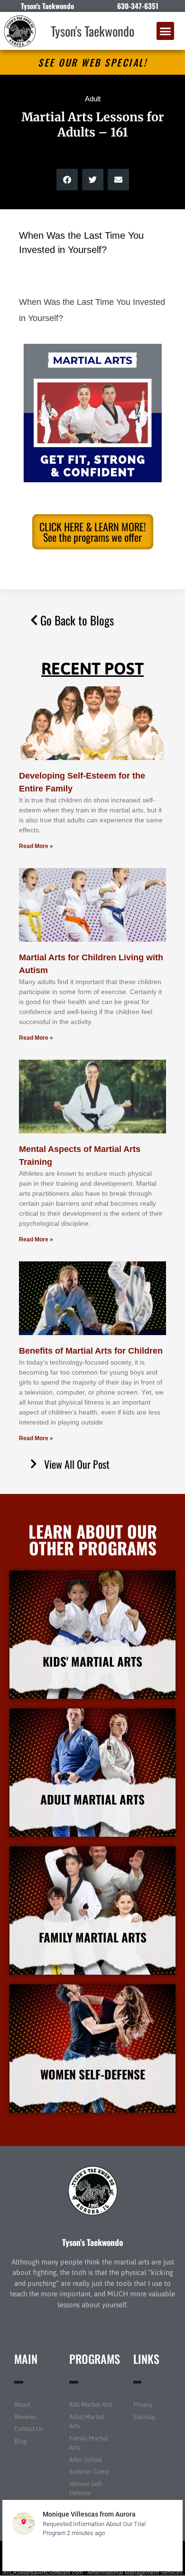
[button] (166, 31)
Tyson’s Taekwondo (92, 2242)
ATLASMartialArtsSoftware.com (43, 2573)
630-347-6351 (138, 6)
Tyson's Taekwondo (92, 31)
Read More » (36, 846)
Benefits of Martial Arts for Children (91, 1351)
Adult (93, 99)
